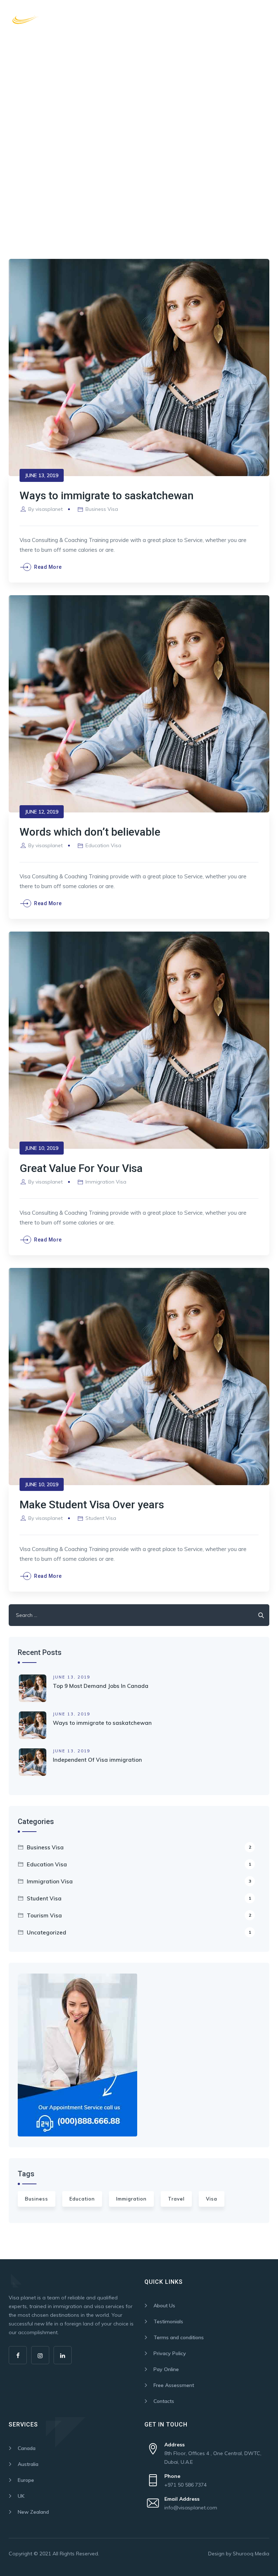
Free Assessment (174, 2385)
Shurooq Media (251, 2554)
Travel (176, 2199)
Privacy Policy (170, 2353)
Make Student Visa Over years (92, 1505)
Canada (27, 2448)
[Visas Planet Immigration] (50, 19)
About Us (164, 2306)
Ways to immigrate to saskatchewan (107, 495)
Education (82, 2199)
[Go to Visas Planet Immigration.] (11, 130)
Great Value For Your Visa (81, 1168)
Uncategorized (139, 1932)
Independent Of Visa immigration (97, 1760)
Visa (212, 2199)
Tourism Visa (139, 1915)
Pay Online (166, 2369)
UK (21, 2496)
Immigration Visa (106, 1182)
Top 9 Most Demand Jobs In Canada (101, 1686)
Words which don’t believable (90, 832)
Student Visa (101, 1518)
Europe (26, 2480)
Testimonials (168, 2321)
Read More (48, 567)
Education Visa (103, 845)
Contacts (164, 2401)
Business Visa (102, 509)
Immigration (131, 2199)
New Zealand (33, 2512)
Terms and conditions (179, 2337)
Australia (28, 2464)
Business (37, 2199)
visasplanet (49, 509)
